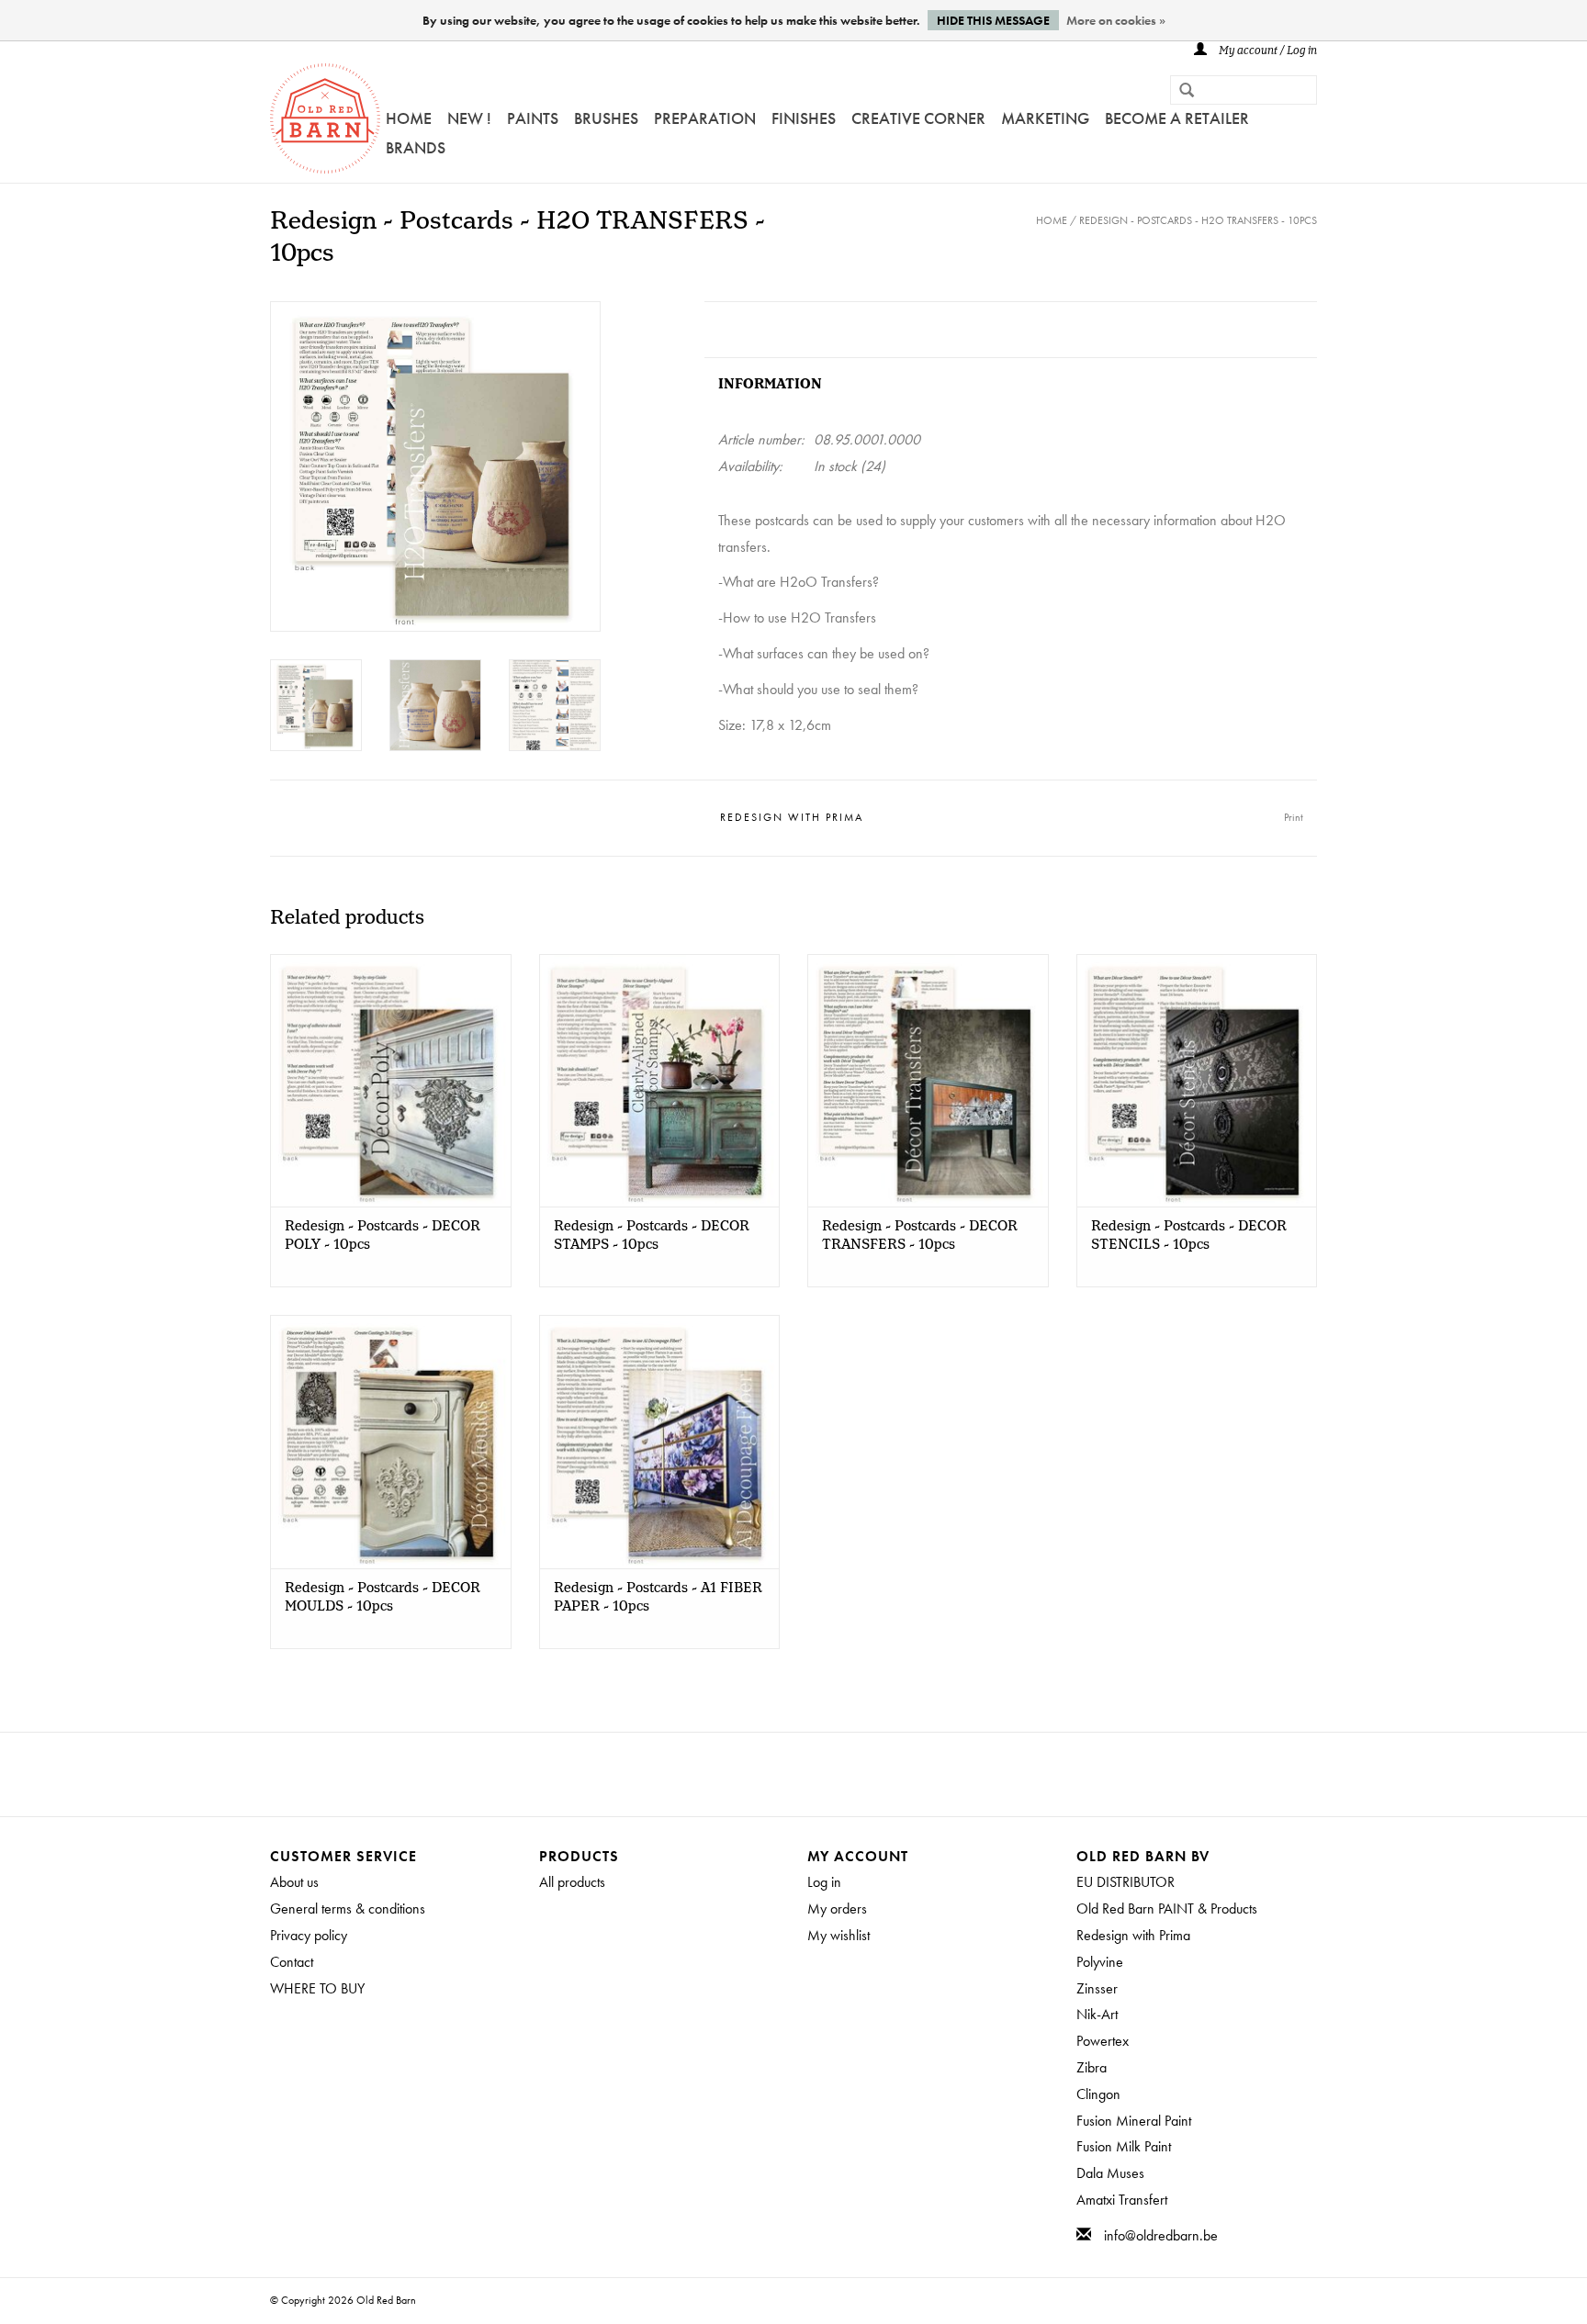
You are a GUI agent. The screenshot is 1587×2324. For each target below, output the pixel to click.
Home (409, 118)
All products (572, 1882)
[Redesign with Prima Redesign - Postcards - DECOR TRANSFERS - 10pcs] (928, 1080)
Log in (824, 1882)
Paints (533, 118)
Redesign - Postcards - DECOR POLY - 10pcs (383, 1236)
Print (1294, 817)
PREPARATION (705, 118)
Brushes (606, 118)
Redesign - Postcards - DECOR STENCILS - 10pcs (1189, 1236)
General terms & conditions (348, 1909)
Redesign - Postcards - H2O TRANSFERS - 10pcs (1198, 220)
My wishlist (839, 1935)
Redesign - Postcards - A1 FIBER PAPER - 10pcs (658, 1598)
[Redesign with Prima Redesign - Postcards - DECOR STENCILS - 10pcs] (1197, 1080)
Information (770, 384)
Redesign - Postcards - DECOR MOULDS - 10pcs (383, 1598)
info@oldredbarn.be (1161, 2235)
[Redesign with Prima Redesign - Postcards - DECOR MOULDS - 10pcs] (391, 1441)
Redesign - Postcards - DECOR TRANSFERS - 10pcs (920, 1236)
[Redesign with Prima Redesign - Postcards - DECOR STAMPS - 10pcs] (660, 1080)
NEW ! (469, 118)
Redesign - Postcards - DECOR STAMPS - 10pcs (652, 1236)
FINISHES (804, 118)
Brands (416, 147)
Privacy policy (309, 1935)
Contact (292, 1962)
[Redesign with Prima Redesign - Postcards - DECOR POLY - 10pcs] (391, 1080)
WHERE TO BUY (317, 1988)
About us (294, 1882)
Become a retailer (1177, 118)
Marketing (1045, 118)
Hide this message (993, 20)
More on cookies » (1116, 20)
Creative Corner (918, 118)
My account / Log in (1266, 51)
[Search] (1179, 92)
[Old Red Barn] (325, 118)
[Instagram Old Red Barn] (810, 1774)
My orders (837, 1909)
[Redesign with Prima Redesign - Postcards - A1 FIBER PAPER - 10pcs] (660, 1441)
